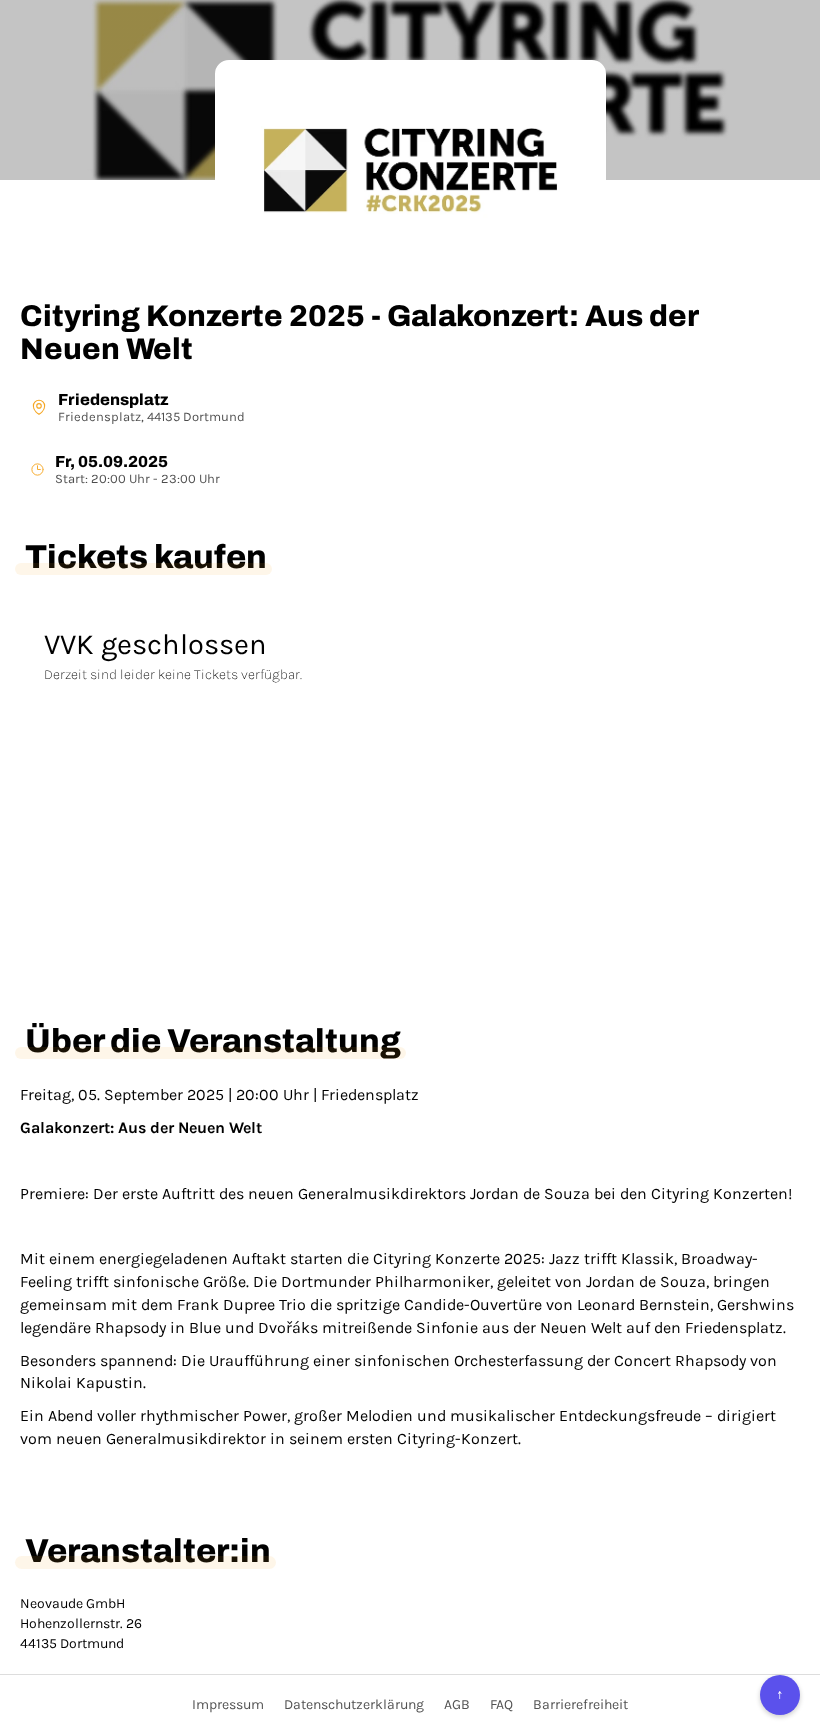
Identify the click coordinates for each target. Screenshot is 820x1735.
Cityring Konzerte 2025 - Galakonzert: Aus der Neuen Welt (359, 332)
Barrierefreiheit (580, 1704)
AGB (457, 1704)
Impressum (228, 1704)
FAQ (501, 1704)
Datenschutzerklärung (354, 1704)
